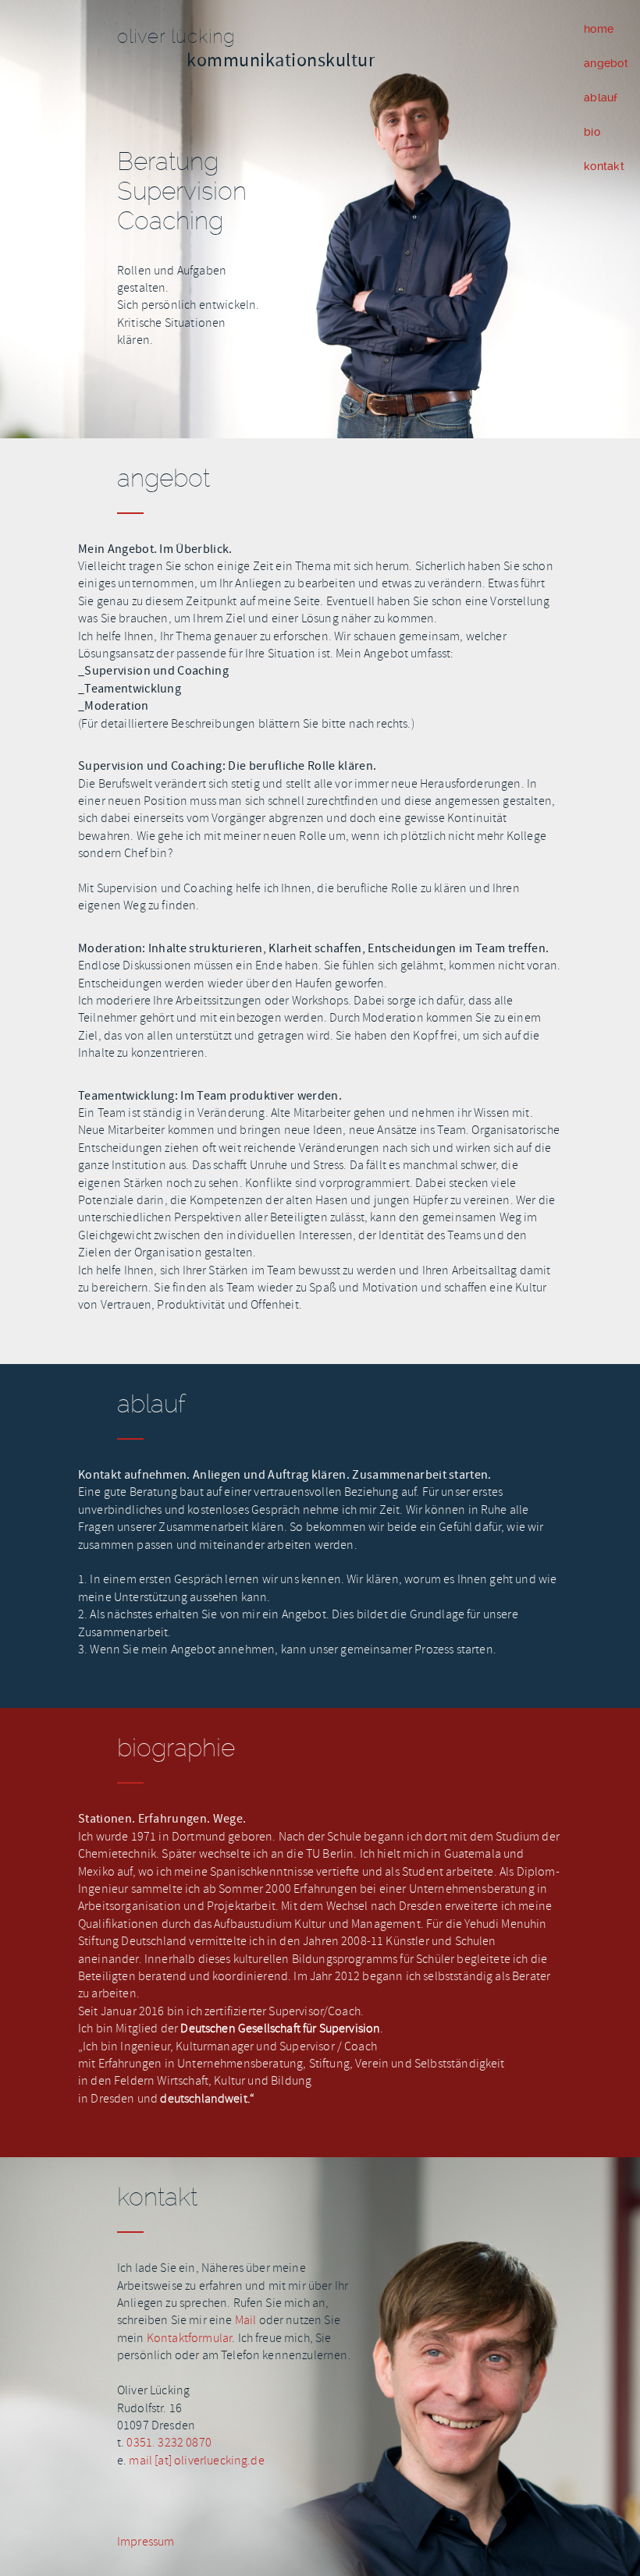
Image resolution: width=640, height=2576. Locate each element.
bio (592, 132)
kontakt (604, 166)
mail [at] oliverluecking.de (196, 2461)
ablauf (601, 97)
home (599, 29)
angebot (606, 63)
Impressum (146, 2542)
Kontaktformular (189, 2338)
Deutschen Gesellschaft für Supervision (280, 2029)
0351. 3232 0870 (169, 2443)
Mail (247, 2320)
